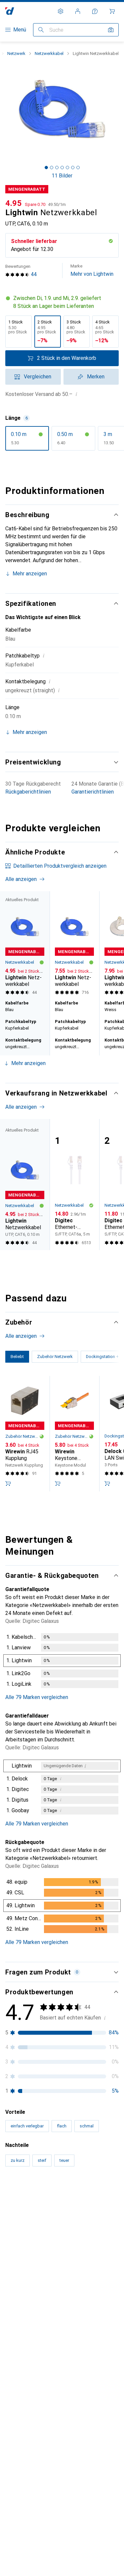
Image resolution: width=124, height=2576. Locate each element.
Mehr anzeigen (30, 574)
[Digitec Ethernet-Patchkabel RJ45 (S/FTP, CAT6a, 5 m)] (74, 1185)
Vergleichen (38, 377)
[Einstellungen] (61, 11)
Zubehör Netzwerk (22, 1436)
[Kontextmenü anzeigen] (70, 2220)
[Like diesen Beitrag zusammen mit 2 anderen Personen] (84, 2220)
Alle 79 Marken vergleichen (37, 1697)
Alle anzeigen (21, 879)
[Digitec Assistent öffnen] (95, 11)
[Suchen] (41, 30)
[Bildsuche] (111, 30)
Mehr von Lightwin (92, 270)
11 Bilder (62, 176)
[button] (62, 302)
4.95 (14, 203)
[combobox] (23, 2197)
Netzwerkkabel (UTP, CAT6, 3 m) (51, 2333)
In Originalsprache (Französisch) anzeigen (61, 2515)
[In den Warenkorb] (8, 1483)
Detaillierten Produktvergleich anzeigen (60, 866)
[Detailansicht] (62, 1662)
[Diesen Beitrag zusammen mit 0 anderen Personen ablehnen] (113, 2220)
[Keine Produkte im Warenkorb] (112, 11)
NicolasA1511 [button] (37, 2394)
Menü (20, 30)
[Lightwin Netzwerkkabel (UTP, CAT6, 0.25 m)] (74, 944)
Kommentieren (30, 2364)
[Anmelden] (78, 11)
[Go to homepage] (10, 11)
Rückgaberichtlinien (28, 792)
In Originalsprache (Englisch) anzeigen (57, 2348)
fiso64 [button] (28, 2217)
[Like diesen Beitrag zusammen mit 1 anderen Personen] (84, 2563)
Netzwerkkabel (49, 53)
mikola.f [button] (30, 2560)
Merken (96, 377)
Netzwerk (16, 53)
